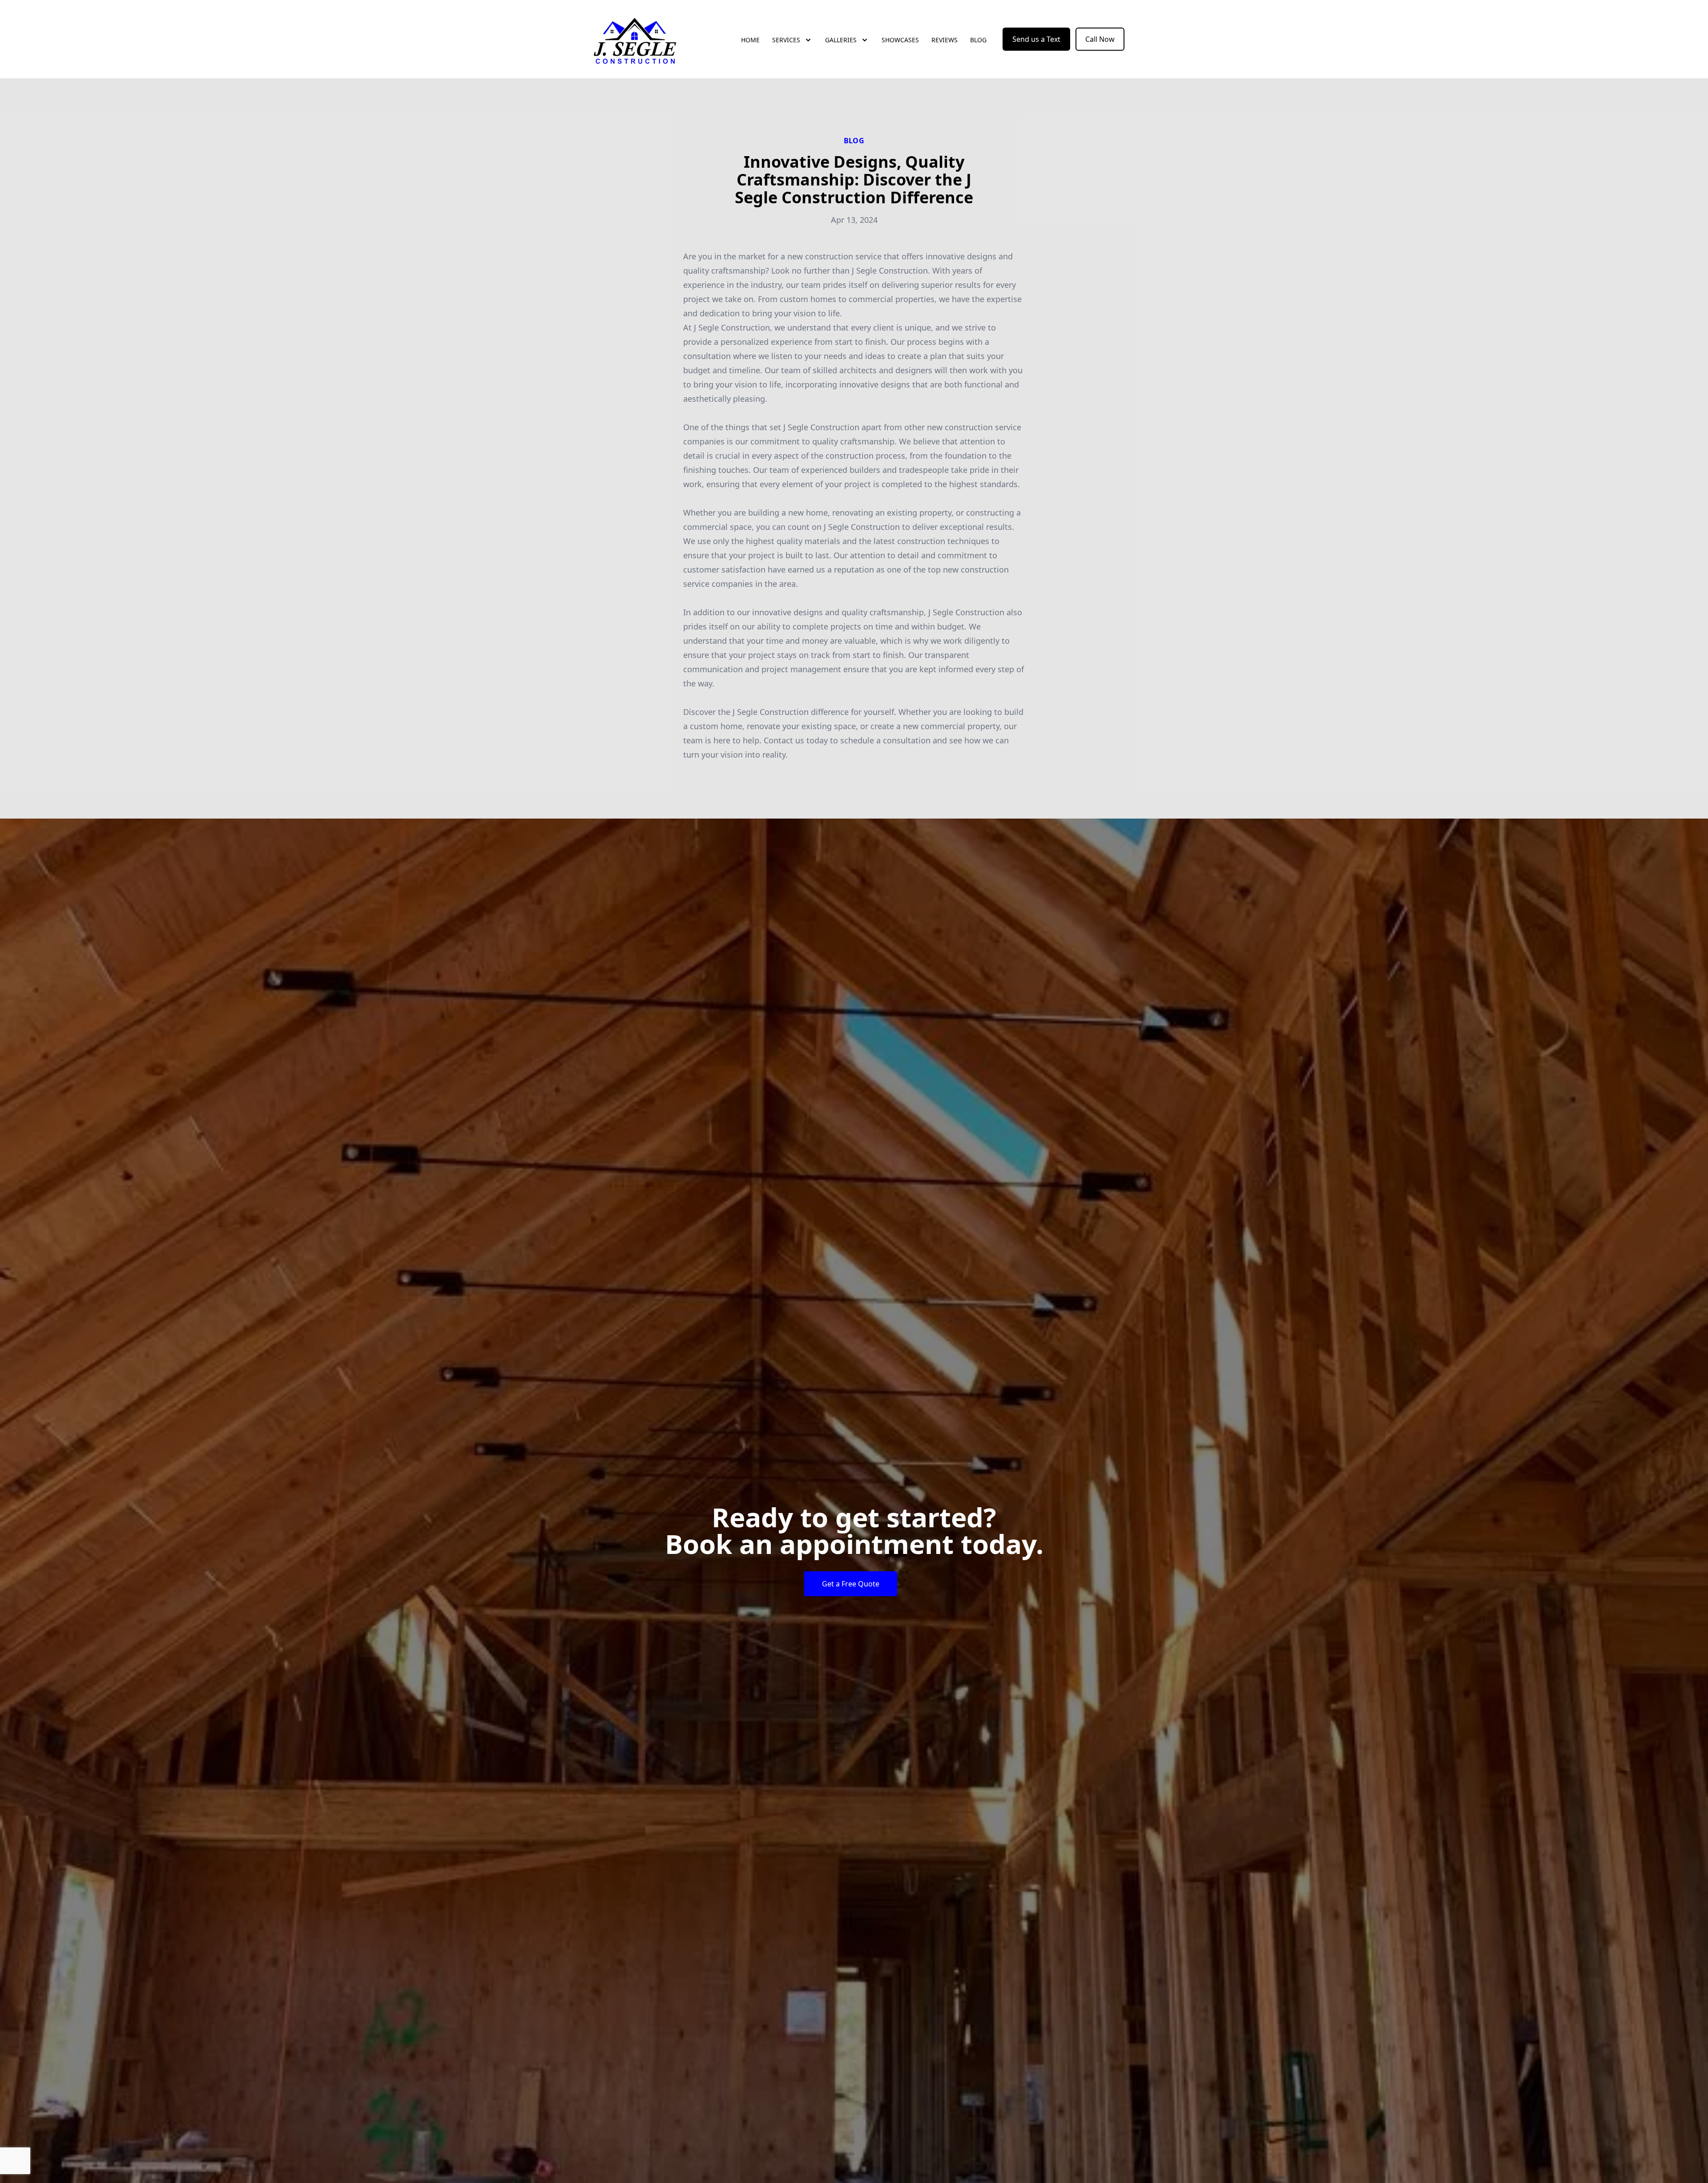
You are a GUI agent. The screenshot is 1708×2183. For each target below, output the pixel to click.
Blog (978, 40)
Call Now (1100, 39)
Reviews (945, 40)
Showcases (900, 40)
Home (750, 40)
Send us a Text (1036, 39)
